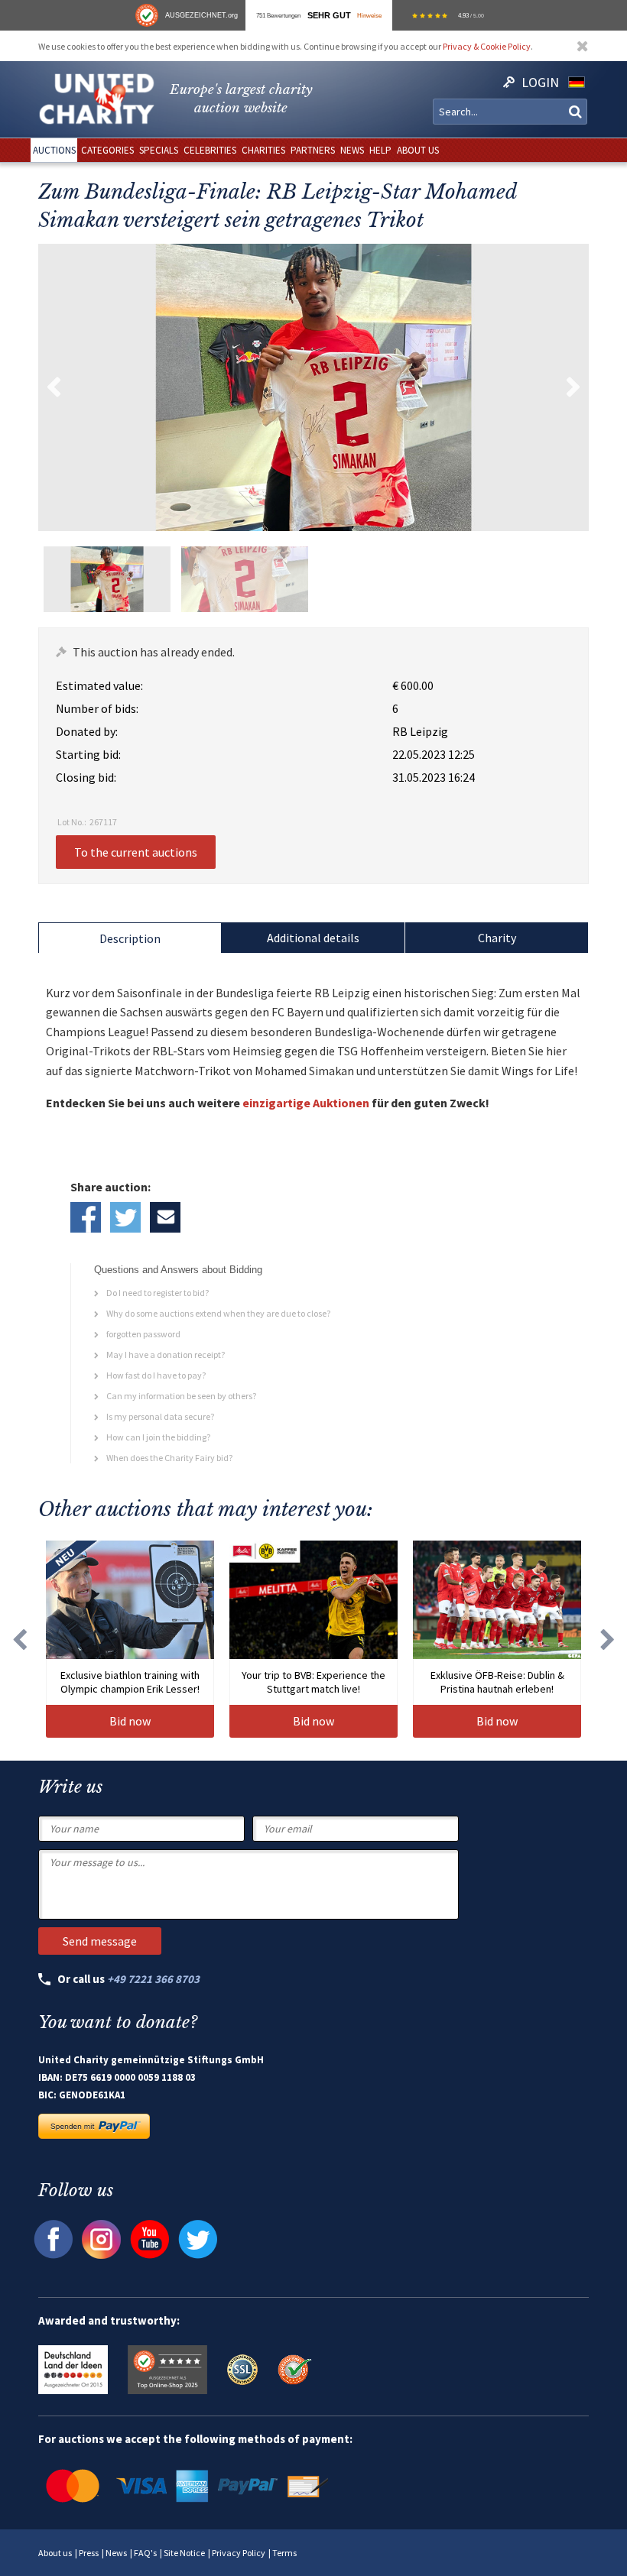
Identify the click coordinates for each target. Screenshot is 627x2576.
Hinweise (369, 15)
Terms (284, 2553)
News (116, 2553)
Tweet (125, 1217)
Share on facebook (86, 1217)
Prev (54, 387)
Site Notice (184, 2553)
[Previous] (19, 1639)
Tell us (165, 1217)
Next (573, 387)
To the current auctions (136, 852)
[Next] (608, 1639)
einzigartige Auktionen (306, 1103)
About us (55, 2553)
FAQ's (145, 2553)
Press (89, 2553)
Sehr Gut (329, 15)
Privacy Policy (239, 2553)
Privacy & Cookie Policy (487, 46)
